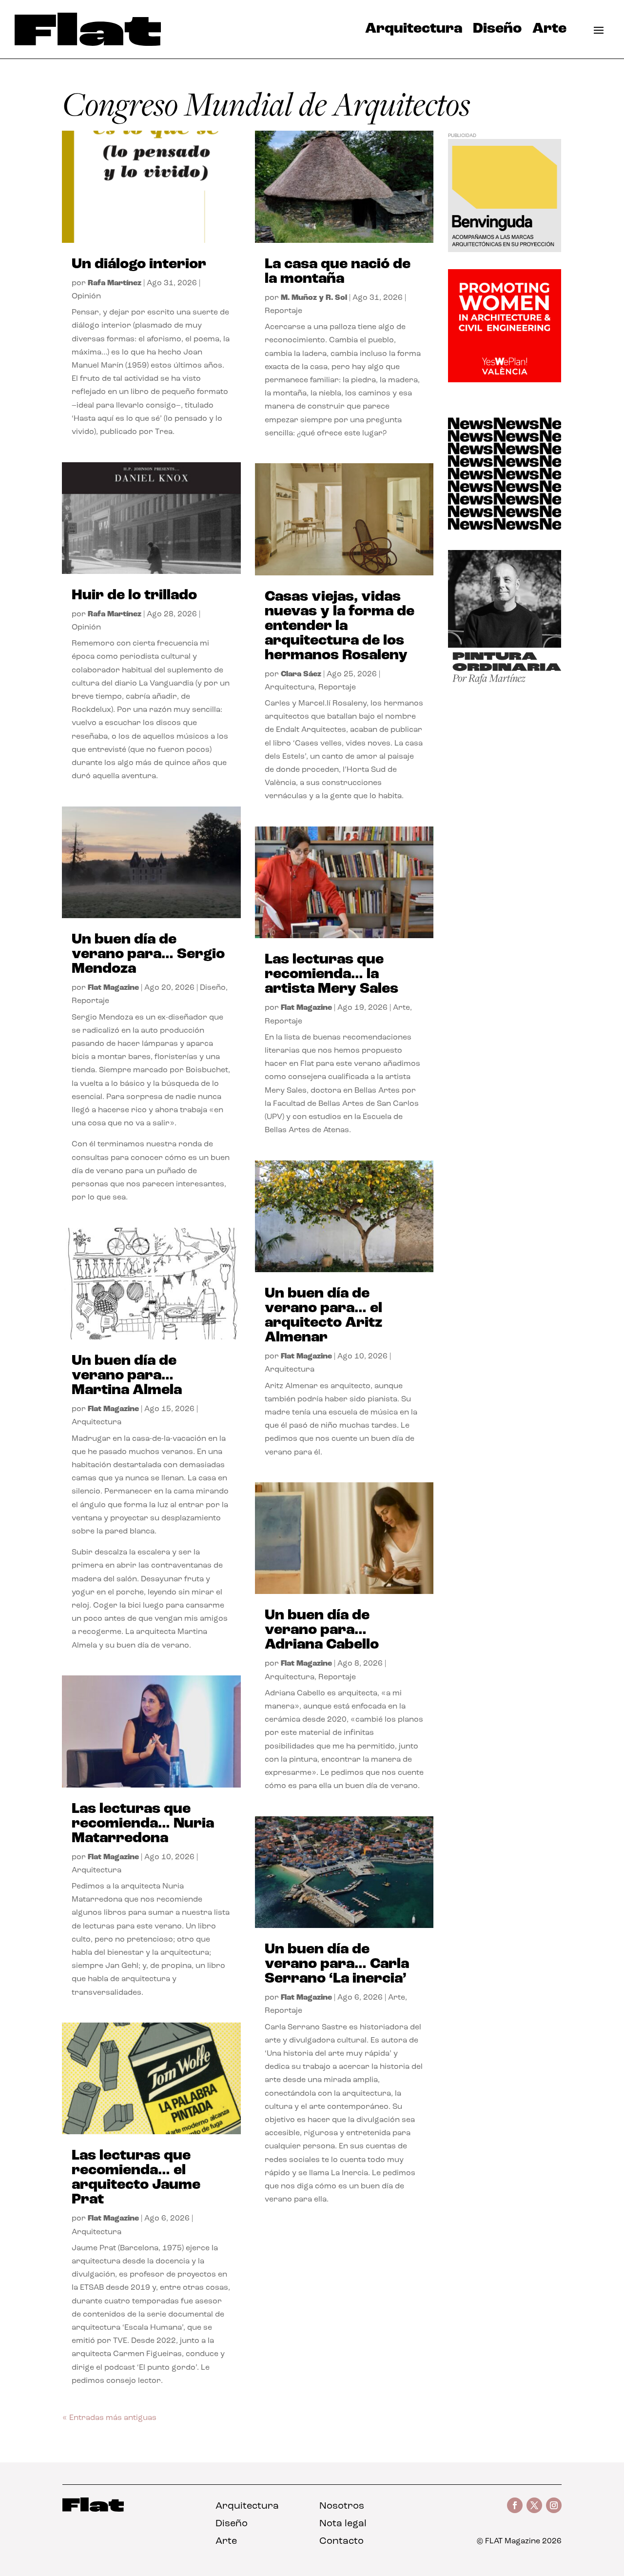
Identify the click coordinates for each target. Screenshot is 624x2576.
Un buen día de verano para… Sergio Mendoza (148, 954)
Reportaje (90, 1001)
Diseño (497, 31)
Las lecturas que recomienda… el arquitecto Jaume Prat (136, 2178)
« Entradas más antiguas (109, 2418)
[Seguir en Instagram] (554, 2505)
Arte (549, 31)
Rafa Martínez (115, 283)
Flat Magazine (113, 988)
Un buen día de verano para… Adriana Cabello (322, 1630)
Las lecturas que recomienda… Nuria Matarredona (143, 1824)
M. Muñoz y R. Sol (314, 298)
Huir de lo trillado (134, 596)
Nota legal (343, 2524)
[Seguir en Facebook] (515, 2505)
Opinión (86, 296)
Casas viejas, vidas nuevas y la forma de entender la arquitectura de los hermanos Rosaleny (340, 626)
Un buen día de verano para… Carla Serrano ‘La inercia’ (337, 1964)
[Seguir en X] (534, 2505)
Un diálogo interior (139, 265)
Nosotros (342, 2506)
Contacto (341, 2541)
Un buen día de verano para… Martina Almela (127, 1376)
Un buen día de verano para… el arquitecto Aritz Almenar (323, 1316)
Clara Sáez (301, 674)
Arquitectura (414, 31)
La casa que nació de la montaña (338, 272)
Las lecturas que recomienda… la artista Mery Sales (331, 974)
